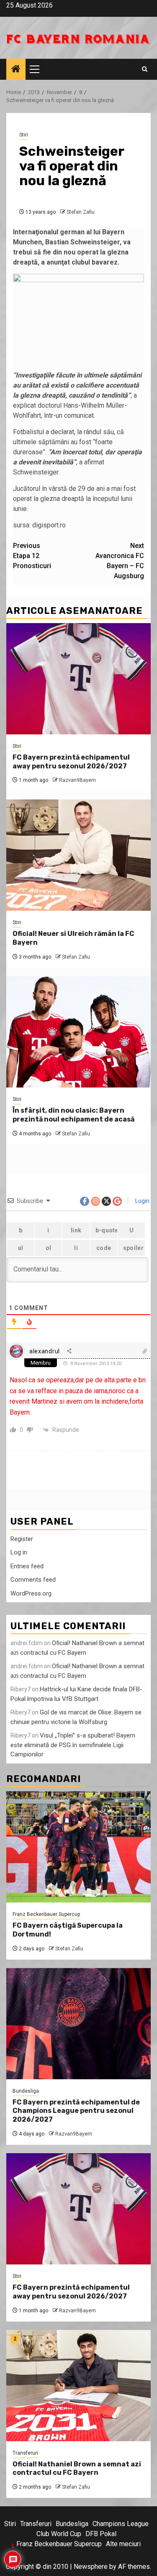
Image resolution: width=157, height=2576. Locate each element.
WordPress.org (31, 1593)
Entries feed (27, 1566)
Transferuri (25, 2453)
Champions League (121, 2524)
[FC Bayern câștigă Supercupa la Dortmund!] (78, 1847)
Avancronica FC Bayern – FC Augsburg (120, 561)
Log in (19, 1552)
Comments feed (33, 1580)
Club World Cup (59, 2534)
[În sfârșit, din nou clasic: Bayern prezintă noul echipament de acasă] (78, 1032)
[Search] (145, 69)
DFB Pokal (101, 2534)
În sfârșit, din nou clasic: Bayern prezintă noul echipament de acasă (73, 1115)
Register (22, 1539)
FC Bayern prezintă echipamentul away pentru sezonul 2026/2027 (71, 762)
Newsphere (91, 2567)
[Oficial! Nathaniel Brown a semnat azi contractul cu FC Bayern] (78, 2386)
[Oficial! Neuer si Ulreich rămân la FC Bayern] (78, 855)
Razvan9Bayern (77, 780)
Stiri (24, 135)
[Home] (16, 70)
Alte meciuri (123, 2544)
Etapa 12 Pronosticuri (32, 556)
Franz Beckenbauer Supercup (46, 1914)
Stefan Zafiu (81, 212)
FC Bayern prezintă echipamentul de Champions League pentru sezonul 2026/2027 (76, 2111)
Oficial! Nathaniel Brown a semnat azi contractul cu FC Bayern (77, 2469)
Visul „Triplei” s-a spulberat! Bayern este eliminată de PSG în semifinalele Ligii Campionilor (73, 1745)
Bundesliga (26, 2091)
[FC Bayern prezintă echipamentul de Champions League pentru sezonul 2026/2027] (78, 2024)
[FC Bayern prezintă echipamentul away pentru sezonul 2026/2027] (78, 679)
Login (142, 1201)
